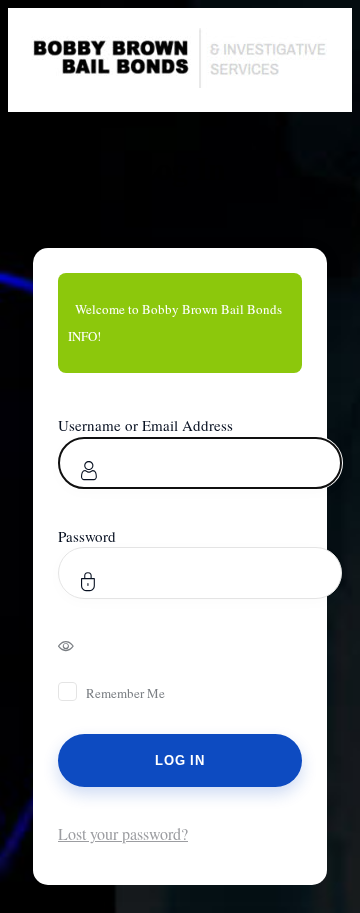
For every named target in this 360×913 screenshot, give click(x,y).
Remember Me (125, 693)
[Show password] (79, 645)
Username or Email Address (145, 425)
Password (87, 536)
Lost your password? (123, 833)
